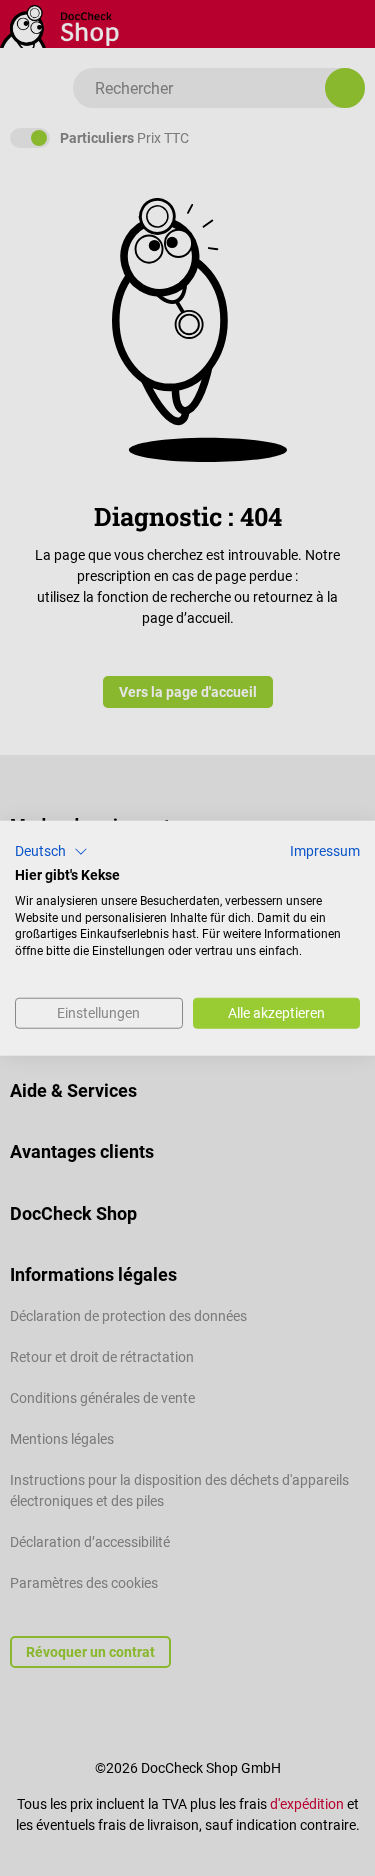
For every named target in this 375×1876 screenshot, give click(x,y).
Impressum (325, 851)
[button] (51, 852)
